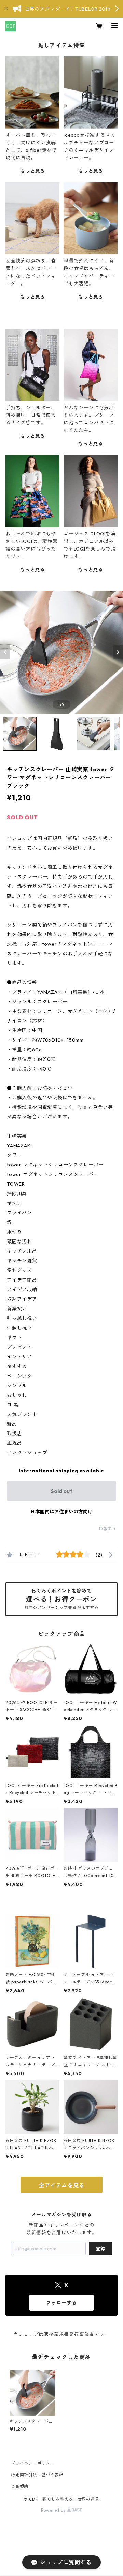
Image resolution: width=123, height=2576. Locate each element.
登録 (100, 2249)
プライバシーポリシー (33, 2463)
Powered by (54, 2510)
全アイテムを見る (61, 2185)
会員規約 (20, 2486)
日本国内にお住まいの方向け (61, 1512)
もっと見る (32, 171)
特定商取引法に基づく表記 (37, 2475)
